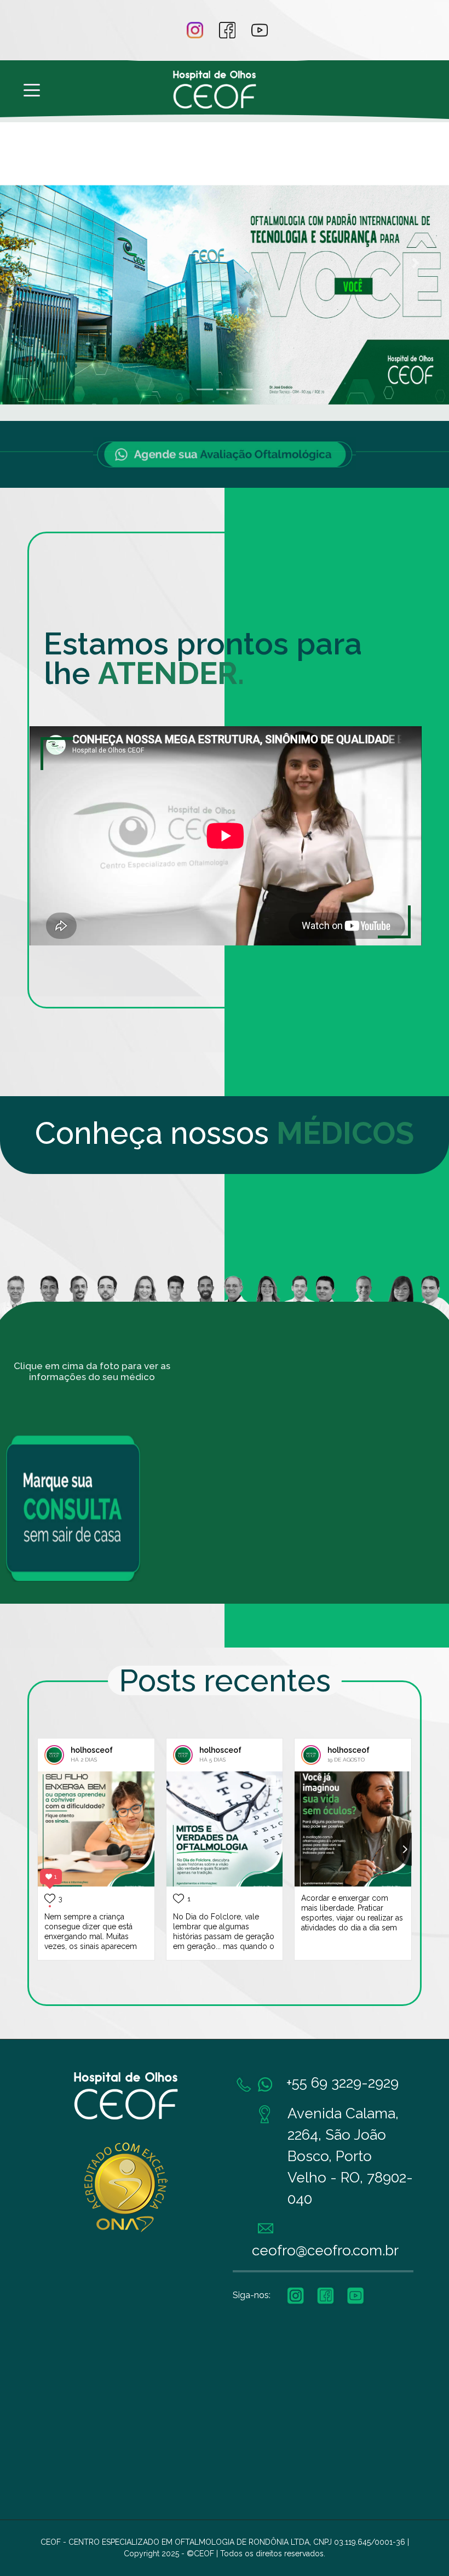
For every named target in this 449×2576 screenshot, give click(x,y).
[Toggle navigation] (32, 89)
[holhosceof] (54, 1755)
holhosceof (92, 1750)
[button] (34, 263)
